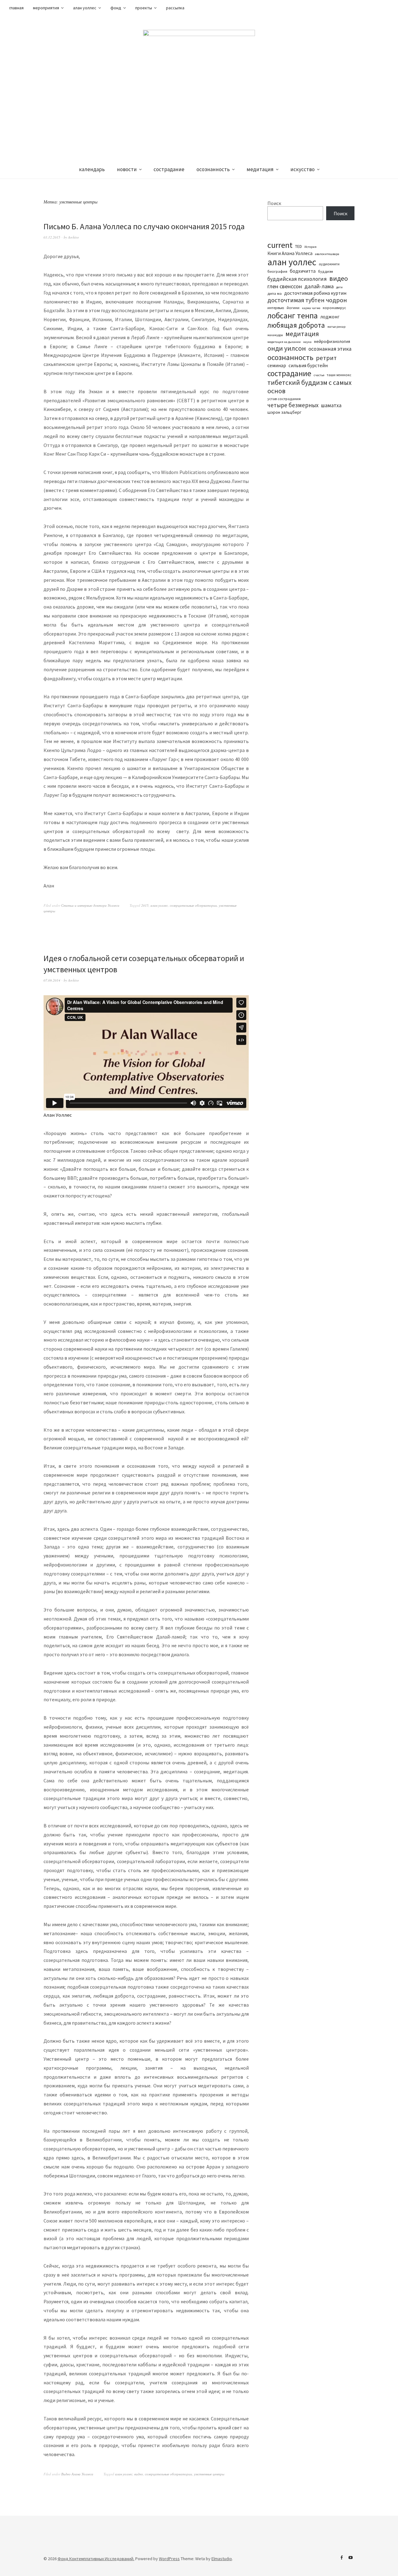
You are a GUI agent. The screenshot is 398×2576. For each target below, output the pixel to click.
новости (127, 169)
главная (16, 8)
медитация (260, 169)
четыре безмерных (293, 405)
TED (298, 246)
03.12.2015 (52, 237)
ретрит (326, 358)
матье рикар (336, 327)
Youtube (350, 2558)
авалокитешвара (327, 254)
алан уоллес (85, 8)
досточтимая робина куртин (315, 293)
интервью (276, 308)
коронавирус (334, 308)
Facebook (341, 2558)
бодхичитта (303, 271)
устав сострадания (284, 399)
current (280, 245)
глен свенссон (285, 286)
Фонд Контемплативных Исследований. (96, 2559)
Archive (74, 237)
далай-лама (319, 286)
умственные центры (209, 2474)
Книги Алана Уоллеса (290, 253)
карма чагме (311, 308)
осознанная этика (330, 349)
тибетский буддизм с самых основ (310, 387)
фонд (116, 8)
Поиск (274, 203)
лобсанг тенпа (293, 315)
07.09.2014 (52, 980)
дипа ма (275, 293)
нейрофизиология (332, 341)
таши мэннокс (339, 375)
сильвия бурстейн (308, 365)
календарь (92, 169)
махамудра (275, 335)
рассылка (175, 8)
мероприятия (46, 8)
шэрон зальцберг (284, 412)
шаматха (331, 405)
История (310, 247)
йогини (293, 308)
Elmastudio (222, 2559)
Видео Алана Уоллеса (77, 2474)
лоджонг (330, 317)
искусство (303, 169)
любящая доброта (296, 325)
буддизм (326, 271)
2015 (145, 905)
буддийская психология (297, 279)
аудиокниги (329, 264)
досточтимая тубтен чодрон (307, 300)
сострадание (169, 169)
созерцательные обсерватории (193, 905)
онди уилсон (287, 348)
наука (307, 342)
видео (139, 2474)
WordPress (169, 2559)
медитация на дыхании (284, 342)
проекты (144, 8)
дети (339, 287)
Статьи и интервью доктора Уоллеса (90, 905)
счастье (319, 375)
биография (277, 271)
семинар (277, 365)
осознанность (213, 169)
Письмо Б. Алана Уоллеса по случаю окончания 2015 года (144, 226)
